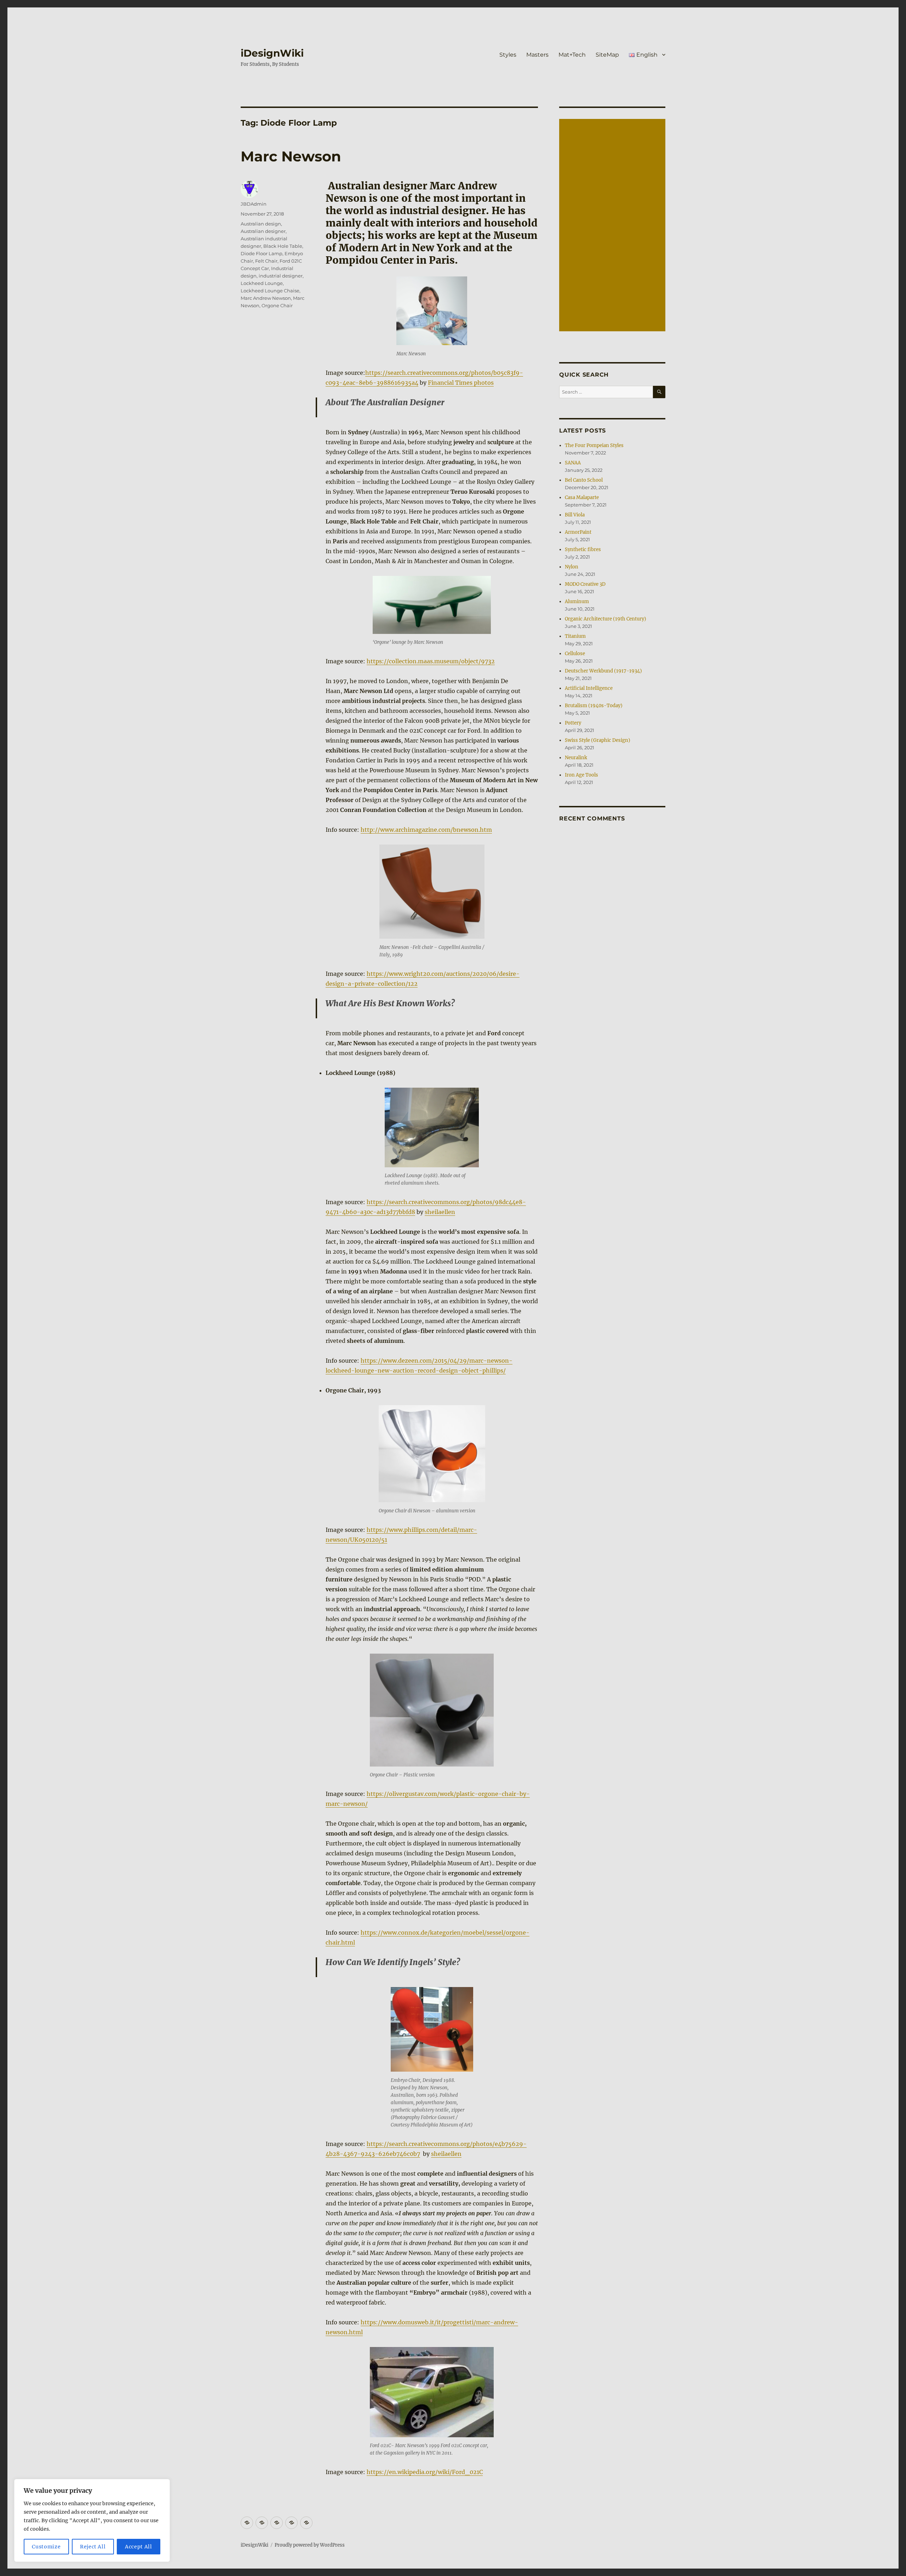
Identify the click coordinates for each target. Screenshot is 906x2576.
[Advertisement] (613, 226)
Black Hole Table (283, 246)
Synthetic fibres (583, 549)
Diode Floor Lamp (262, 253)
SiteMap (607, 55)
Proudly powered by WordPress (310, 2545)
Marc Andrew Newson (266, 298)
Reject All (93, 2547)
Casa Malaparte (582, 497)
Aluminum (577, 602)
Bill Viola (575, 515)
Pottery (573, 723)
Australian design (261, 224)
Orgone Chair (277, 305)
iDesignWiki (272, 53)
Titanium (575, 636)
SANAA (573, 463)
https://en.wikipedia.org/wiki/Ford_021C (425, 2472)
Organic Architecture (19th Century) (606, 619)
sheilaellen (440, 1212)
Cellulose (575, 654)
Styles (508, 55)
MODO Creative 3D (585, 584)
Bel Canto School (584, 480)
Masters (537, 55)
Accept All (139, 2547)
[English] (306, 2523)
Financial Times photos (461, 383)
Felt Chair (266, 261)
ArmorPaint (578, 532)
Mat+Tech (572, 55)
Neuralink (576, 758)
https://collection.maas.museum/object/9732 (431, 661)
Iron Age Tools (581, 775)
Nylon (572, 567)
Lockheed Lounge (262, 283)
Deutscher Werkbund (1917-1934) (603, 671)
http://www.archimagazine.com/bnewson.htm (426, 830)
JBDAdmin (254, 204)
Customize (46, 2547)
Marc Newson (291, 156)
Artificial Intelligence (589, 688)
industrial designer (281, 276)
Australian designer (263, 231)
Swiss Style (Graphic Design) (598, 740)
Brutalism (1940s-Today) (594, 706)
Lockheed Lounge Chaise (270, 291)
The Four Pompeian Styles (594, 445)
